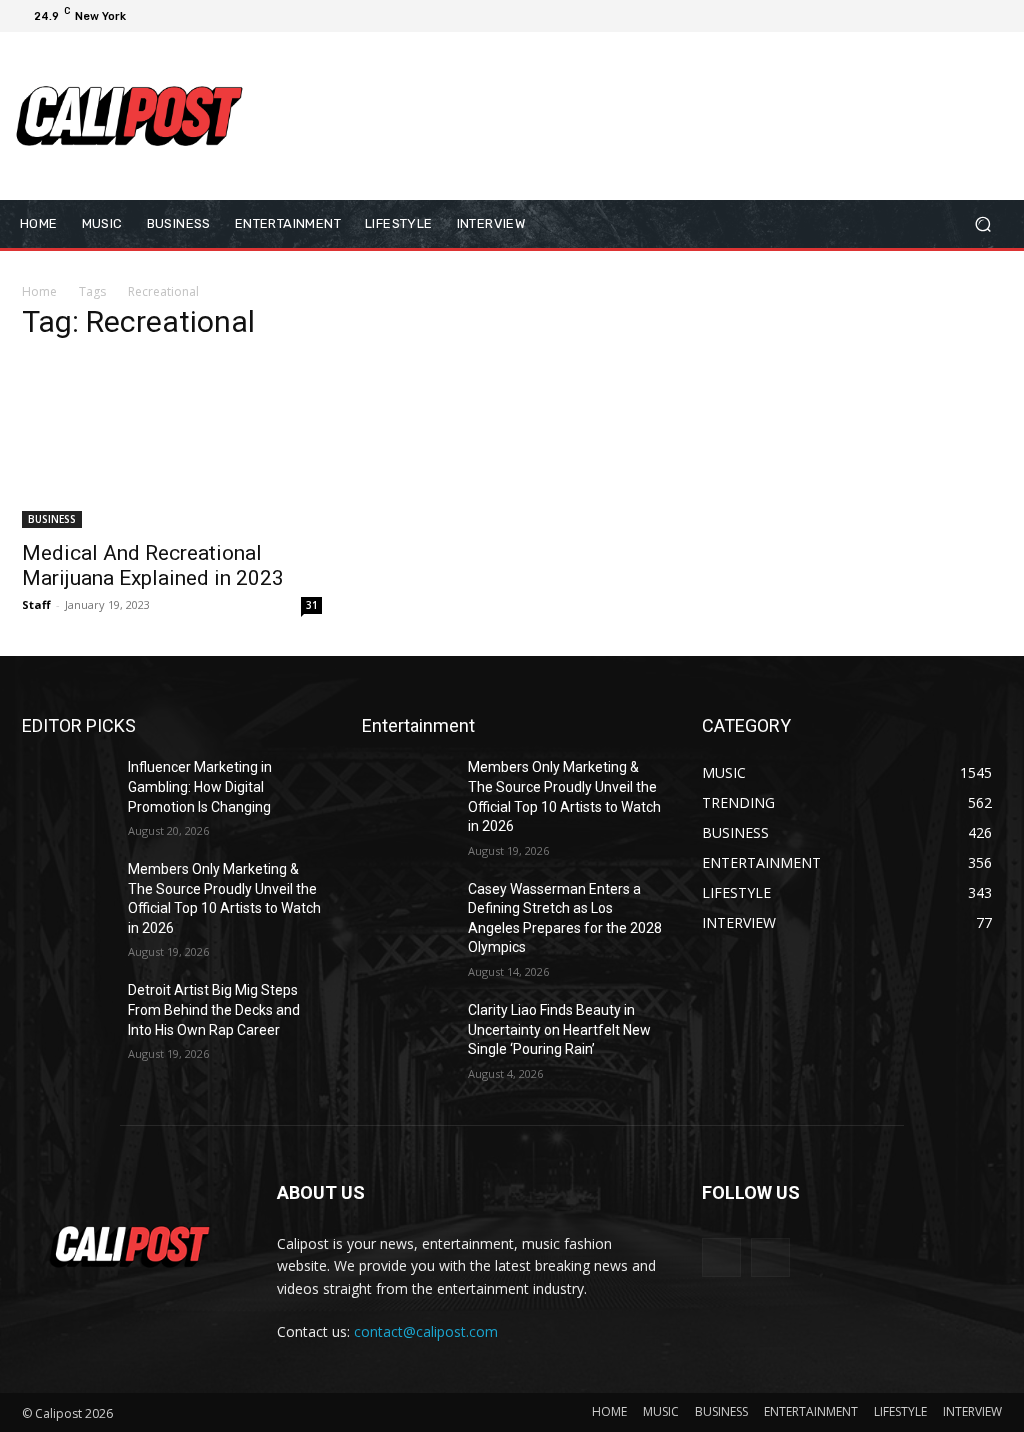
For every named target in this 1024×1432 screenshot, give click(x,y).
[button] (982, 223)
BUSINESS (52, 519)
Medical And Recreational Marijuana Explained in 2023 (153, 565)
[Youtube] (994, 16)
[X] (946, 16)
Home (39, 291)
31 (312, 605)
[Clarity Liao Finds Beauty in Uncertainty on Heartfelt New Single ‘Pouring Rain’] (407, 1032)
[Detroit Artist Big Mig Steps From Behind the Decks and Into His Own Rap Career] (67, 1012)
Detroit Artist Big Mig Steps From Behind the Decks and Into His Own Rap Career (214, 1009)
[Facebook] (898, 16)
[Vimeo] (970, 16)
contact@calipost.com (426, 1331)
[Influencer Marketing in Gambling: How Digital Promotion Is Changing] (67, 789)
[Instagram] (922, 16)
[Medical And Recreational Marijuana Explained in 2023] (172, 444)
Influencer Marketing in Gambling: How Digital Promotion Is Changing (200, 786)
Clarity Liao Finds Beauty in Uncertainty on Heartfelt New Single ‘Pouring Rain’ (559, 1029)
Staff (36, 604)
